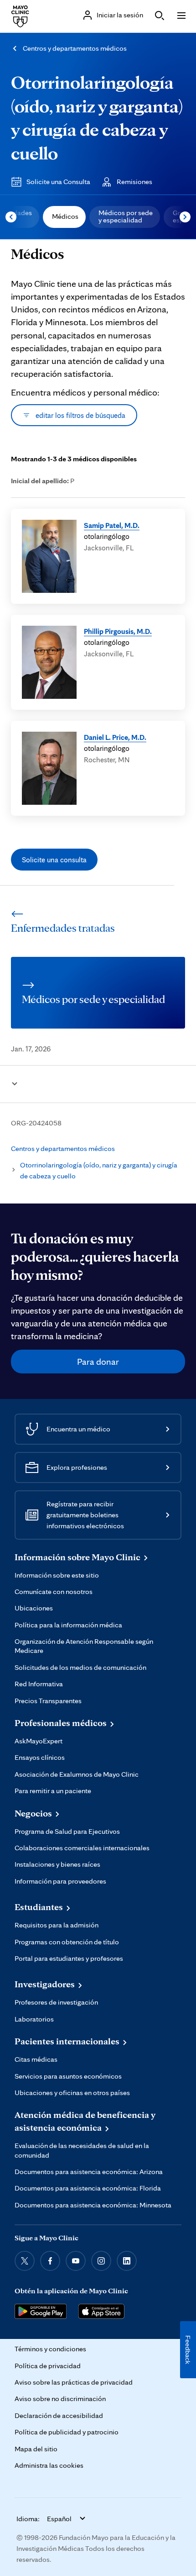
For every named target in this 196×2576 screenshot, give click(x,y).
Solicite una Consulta (58, 182)
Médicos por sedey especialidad (126, 216)
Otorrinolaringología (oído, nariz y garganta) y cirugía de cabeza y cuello (99, 1170)
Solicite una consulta (54, 860)
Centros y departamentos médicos (75, 48)
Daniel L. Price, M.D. (115, 737)
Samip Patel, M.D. (112, 525)
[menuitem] (64, 217)
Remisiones (134, 182)
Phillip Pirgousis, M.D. (118, 631)
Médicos (65, 216)
